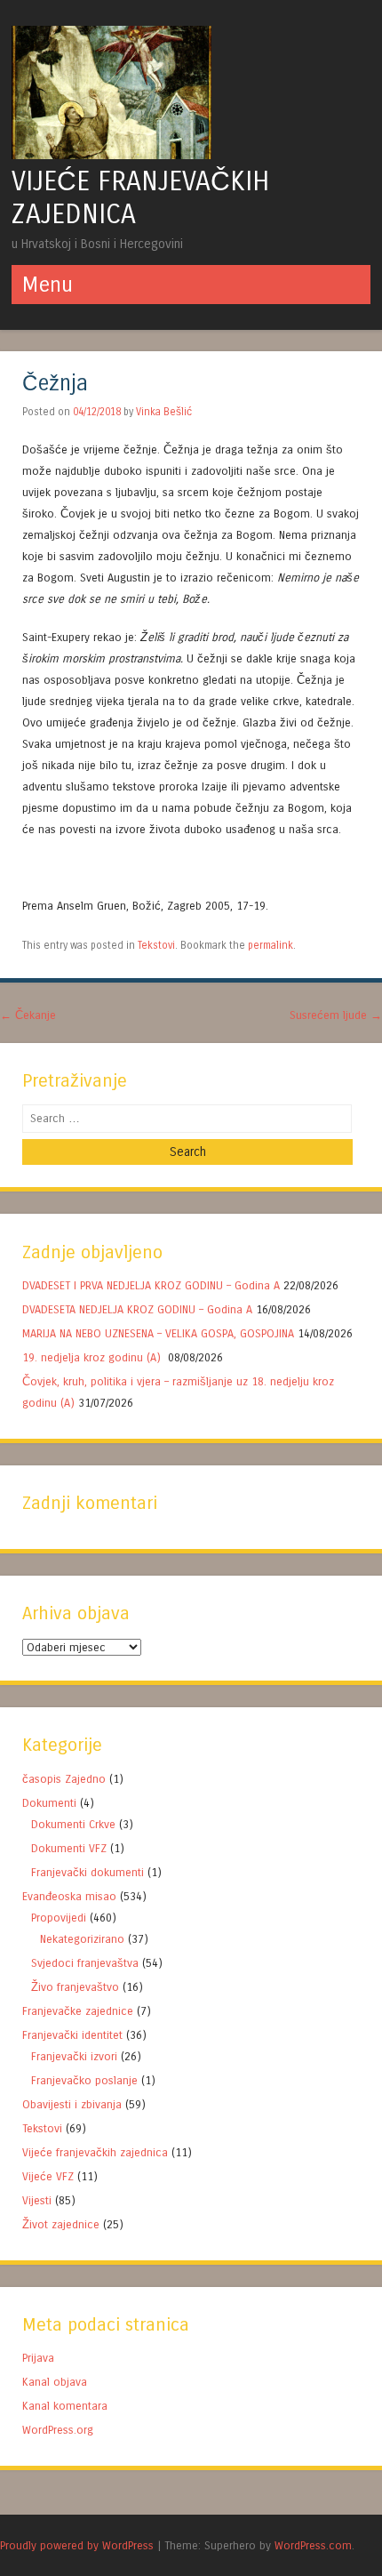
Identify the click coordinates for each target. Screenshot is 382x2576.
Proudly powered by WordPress (77, 2545)
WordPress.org (58, 2430)
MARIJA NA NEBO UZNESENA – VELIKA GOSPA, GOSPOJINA (158, 1333)
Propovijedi (59, 1918)
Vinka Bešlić (164, 412)
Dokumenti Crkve (73, 1824)
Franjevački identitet (72, 2035)
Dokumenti (49, 1803)
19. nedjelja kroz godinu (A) (93, 1357)
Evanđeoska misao (69, 1896)
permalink (271, 945)
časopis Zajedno (64, 1779)
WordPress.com (313, 2545)
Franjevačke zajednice (78, 2011)
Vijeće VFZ (48, 2176)
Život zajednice (61, 2224)
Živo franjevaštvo (75, 1987)
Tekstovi (156, 945)
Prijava (38, 2358)
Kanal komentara (65, 2406)
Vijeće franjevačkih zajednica (95, 2152)
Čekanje (28, 1015)
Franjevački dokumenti (88, 1872)
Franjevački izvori (74, 2056)
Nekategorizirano (82, 1939)
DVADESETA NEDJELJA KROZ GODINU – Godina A (137, 1309)
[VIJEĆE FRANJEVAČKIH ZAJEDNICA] (111, 154)
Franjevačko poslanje (84, 2080)
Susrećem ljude (336, 1015)
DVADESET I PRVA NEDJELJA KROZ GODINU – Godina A (151, 1285)
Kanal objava (55, 2382)
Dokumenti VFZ (69, 1848)
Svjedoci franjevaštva (85, 1963)
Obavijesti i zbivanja (72, 2104)
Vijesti (37, 2200)
